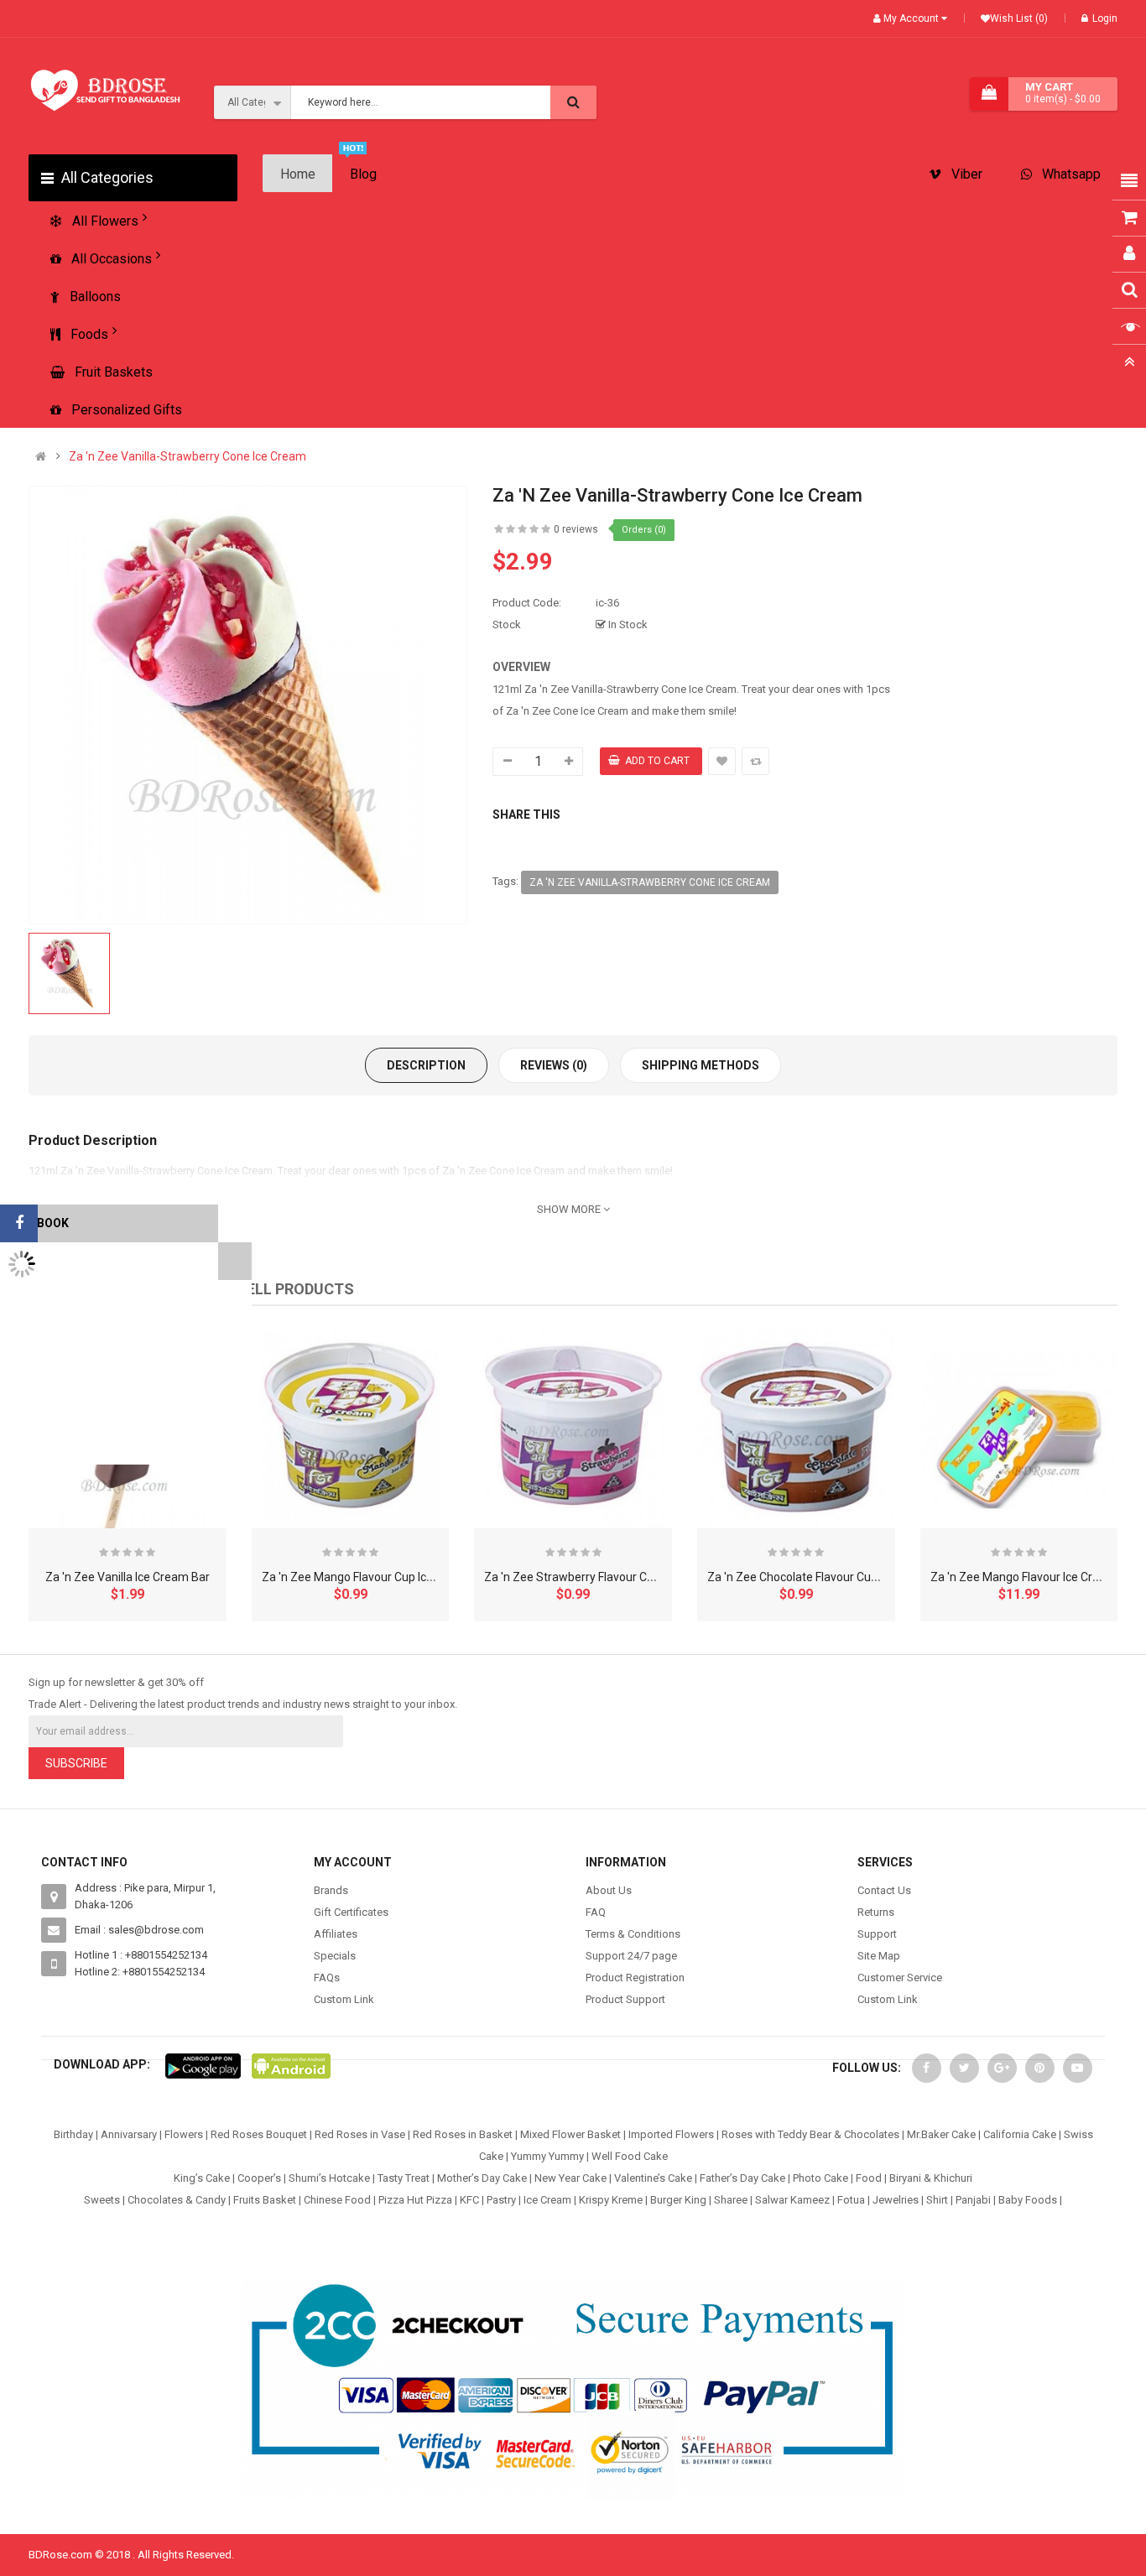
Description (426, 1065)
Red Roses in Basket (463, 2134)
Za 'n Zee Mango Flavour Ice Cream (1024, 1577)
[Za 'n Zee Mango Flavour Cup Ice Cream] (351, 1429)
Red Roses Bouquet (259, 2134)
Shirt (937, 2200)
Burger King (678, 2200)
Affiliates (336, 1934)
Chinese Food (337, 2200)
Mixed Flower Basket (570, 2134)
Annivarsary (129, 2134)
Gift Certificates (351, 1912)
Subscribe (76, 1763)
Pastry (501, 2200)
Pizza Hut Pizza (415, 2200)
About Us (609, 1890)
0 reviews (576, 529)
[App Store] (203, 2065)
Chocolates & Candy (177, 2200)
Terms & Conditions (633, 1934)
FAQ (596, 1912)
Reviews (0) (554, 1065)
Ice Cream (547, 2200)
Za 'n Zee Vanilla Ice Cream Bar (128, 1577)
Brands (331, 1890)
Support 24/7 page (631, 1956)
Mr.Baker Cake (941, 2134)
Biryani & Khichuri (931, 2178)
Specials (335, 1956)
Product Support (625, 1999)
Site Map (879, 1956)
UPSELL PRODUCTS (286, 1289)
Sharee (731, 2200)
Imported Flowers (671, 2134)
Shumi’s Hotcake (329, 2178)
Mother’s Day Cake (482, 2178)
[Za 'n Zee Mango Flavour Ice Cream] (1019, 1429)
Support (877, 1934)
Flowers (184, 2134)
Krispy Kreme (611, 2200)
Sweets (102, 2200)
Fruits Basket (265, 2200)
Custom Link (344, 1999)
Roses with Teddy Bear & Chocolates (810, 2134)
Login (1105, 18)
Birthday (73, 2134)
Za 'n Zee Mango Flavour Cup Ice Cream (367, 1577)
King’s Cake (202, 2178)
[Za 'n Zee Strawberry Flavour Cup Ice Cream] (573, 1429)
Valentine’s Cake (653, 2178)
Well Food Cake (630, 2156)
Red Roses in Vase (360, 2134)
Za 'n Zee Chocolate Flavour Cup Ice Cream (820, 1577)
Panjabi (973, 2200)
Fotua (851, 2200)
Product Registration (635, 1978)
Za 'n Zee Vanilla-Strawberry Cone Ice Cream (188, 457)
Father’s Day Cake (742, 2178)
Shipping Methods (701, 1065)
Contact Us (884, 1890)
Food (869, 2178)
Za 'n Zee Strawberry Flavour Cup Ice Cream (600, 1577)
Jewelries (896, 2200)
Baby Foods (1028, 2200)
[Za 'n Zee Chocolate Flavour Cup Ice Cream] (796, 1429)
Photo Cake (820, 2178)
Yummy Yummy (547, 2156)
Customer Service (900, 1978)
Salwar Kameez (792, 2200)
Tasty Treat (404, 2178)
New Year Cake (570, 2178)
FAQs (327, 1978)
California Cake (1020, 2134)
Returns (876, 1912)
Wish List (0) (1019, 18)
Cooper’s (259, 2178)
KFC (469, 2200)
